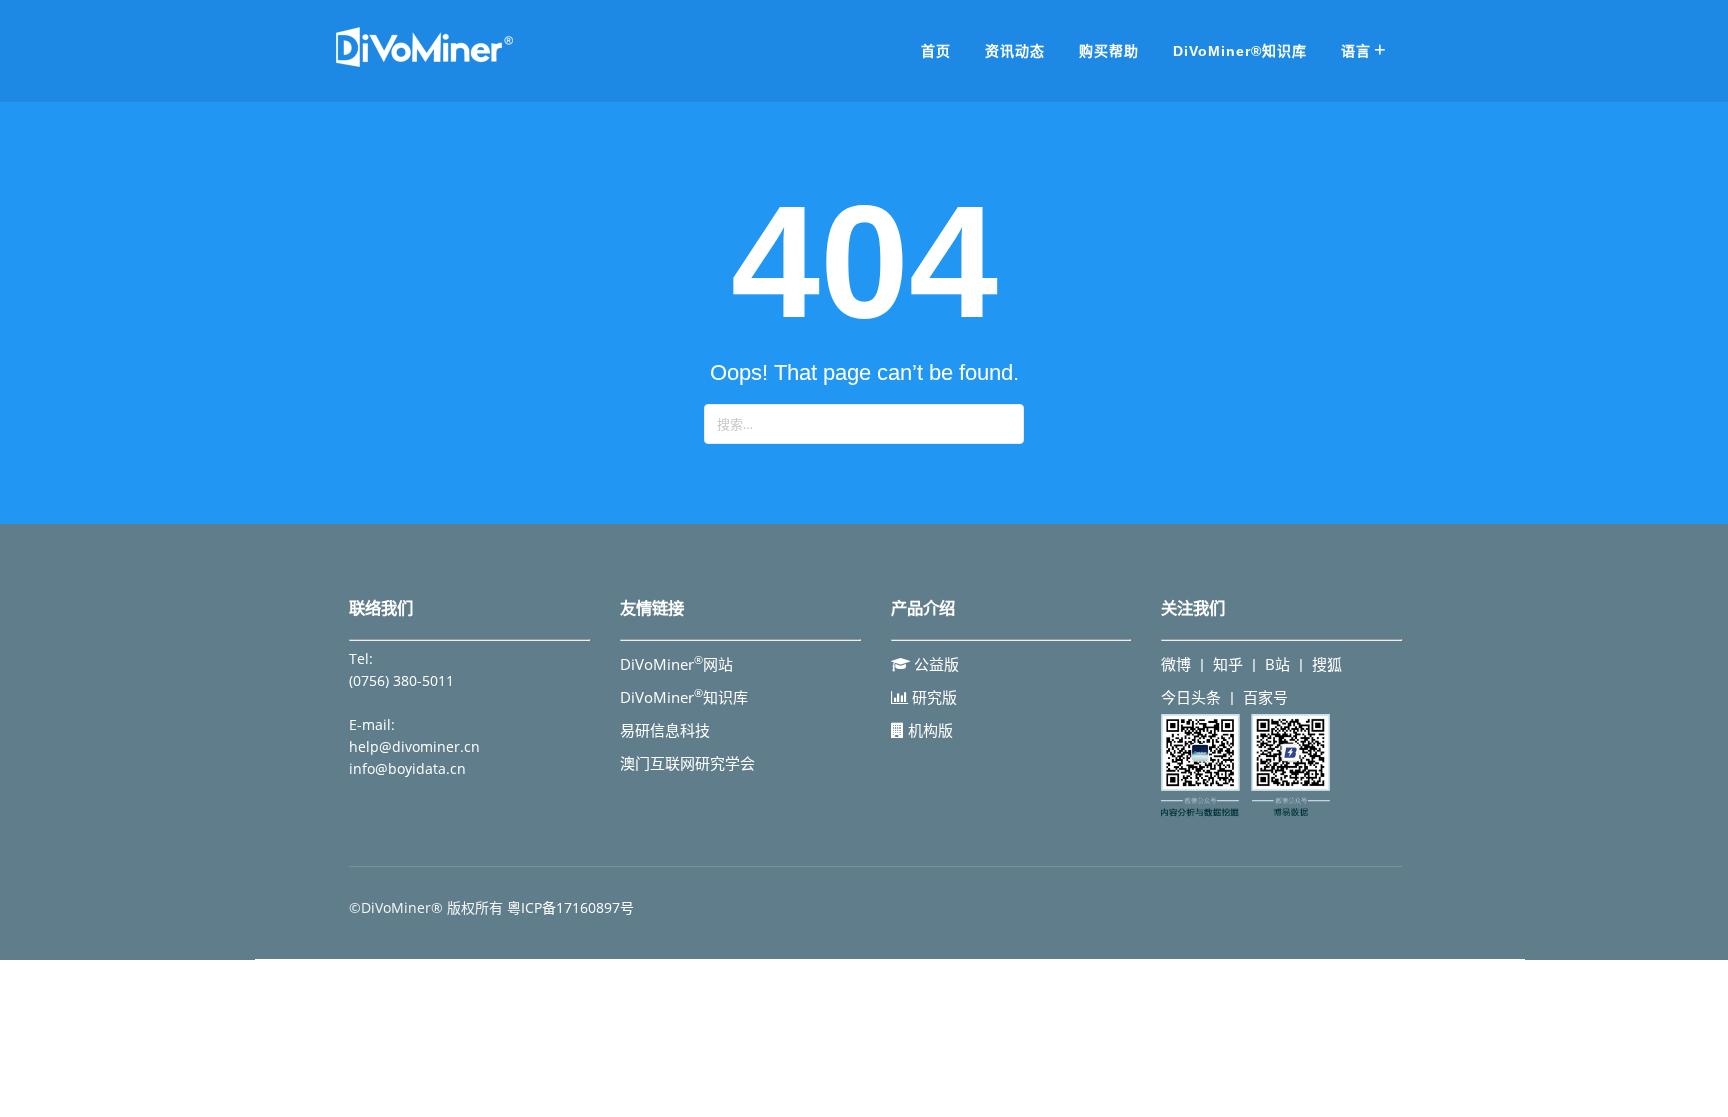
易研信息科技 (665, 730)
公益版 (934, 664)
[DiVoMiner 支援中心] (424, 64)
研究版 (932, 697)
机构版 (928, 730)
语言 (1356, 51)
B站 (1277, 664)
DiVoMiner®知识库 (1240, 51)
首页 (936, 51)
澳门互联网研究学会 (687, 763)
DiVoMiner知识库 (684, 697)
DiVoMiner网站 (676, 664)
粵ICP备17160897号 (570, 907)
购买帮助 (1109, 51)
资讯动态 (1015, 51)
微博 (1176, 664)
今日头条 (1191, 697)
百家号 (1265, 697)
